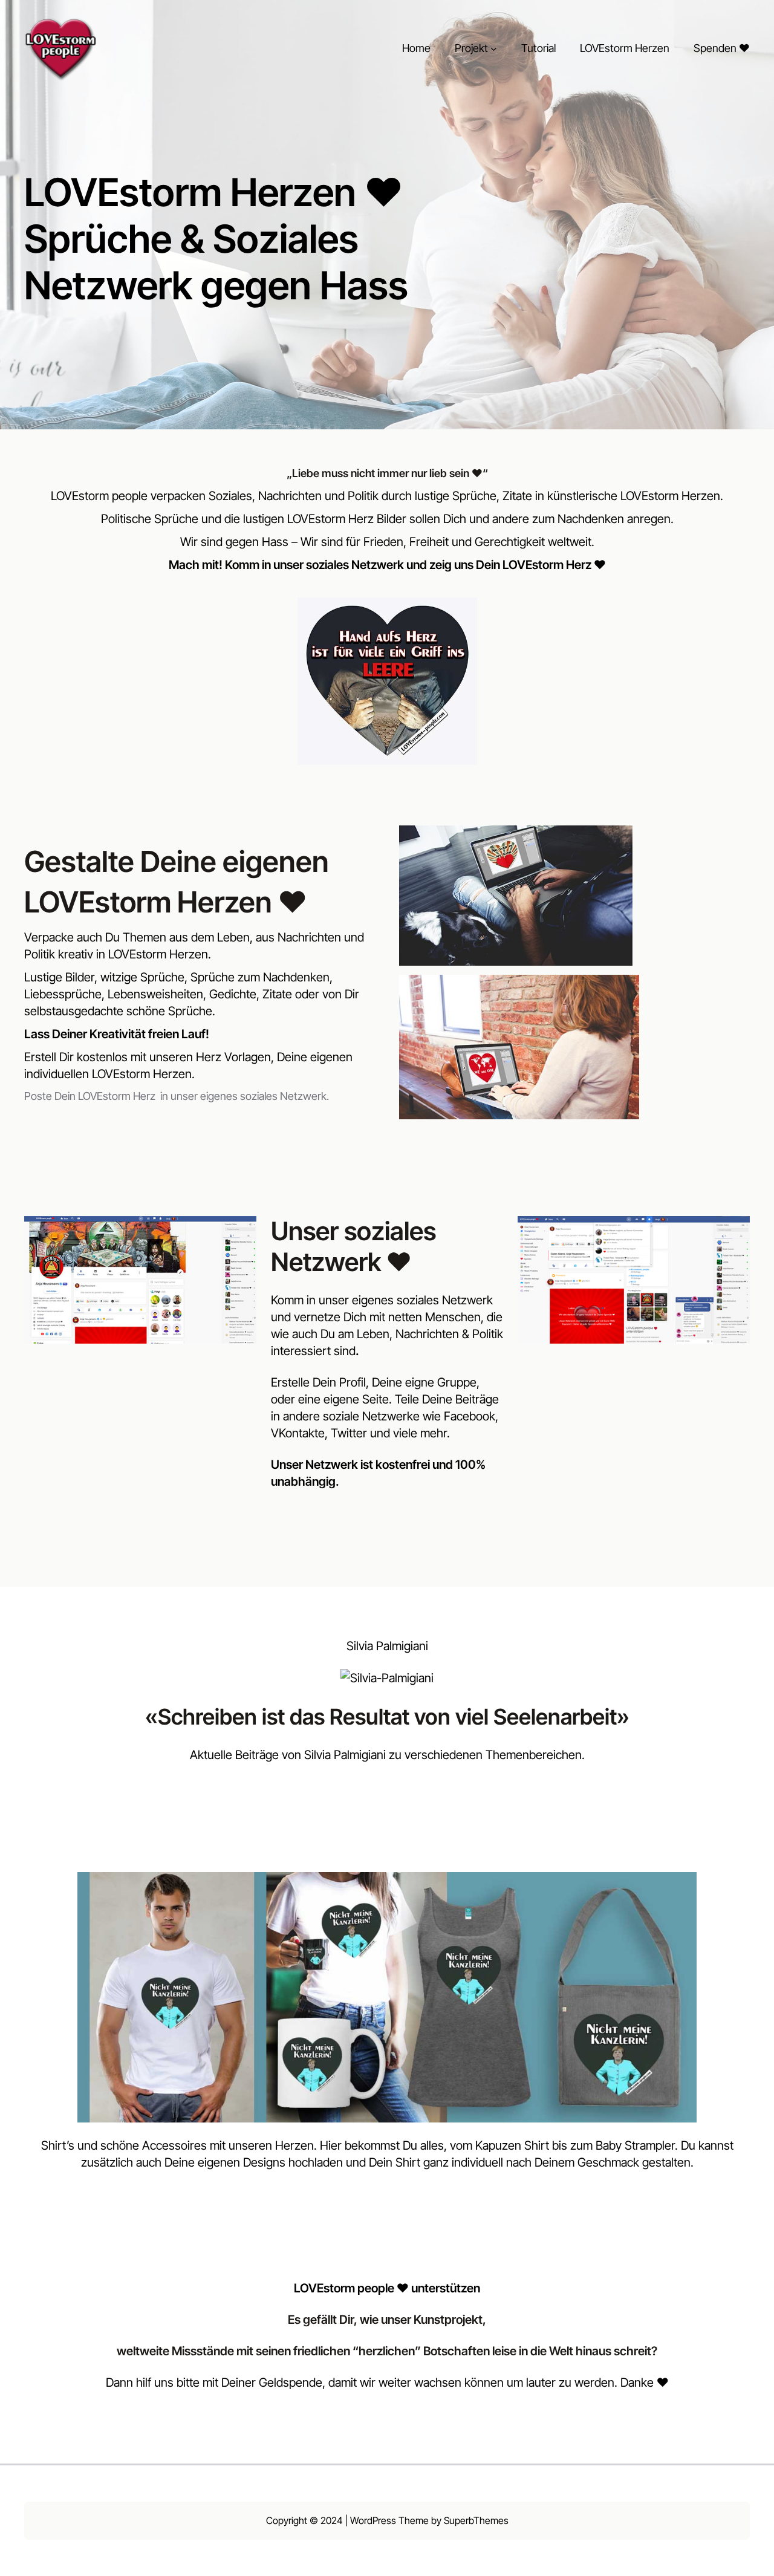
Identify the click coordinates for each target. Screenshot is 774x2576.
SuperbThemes (476, 2520)
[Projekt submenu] (494, 49)
